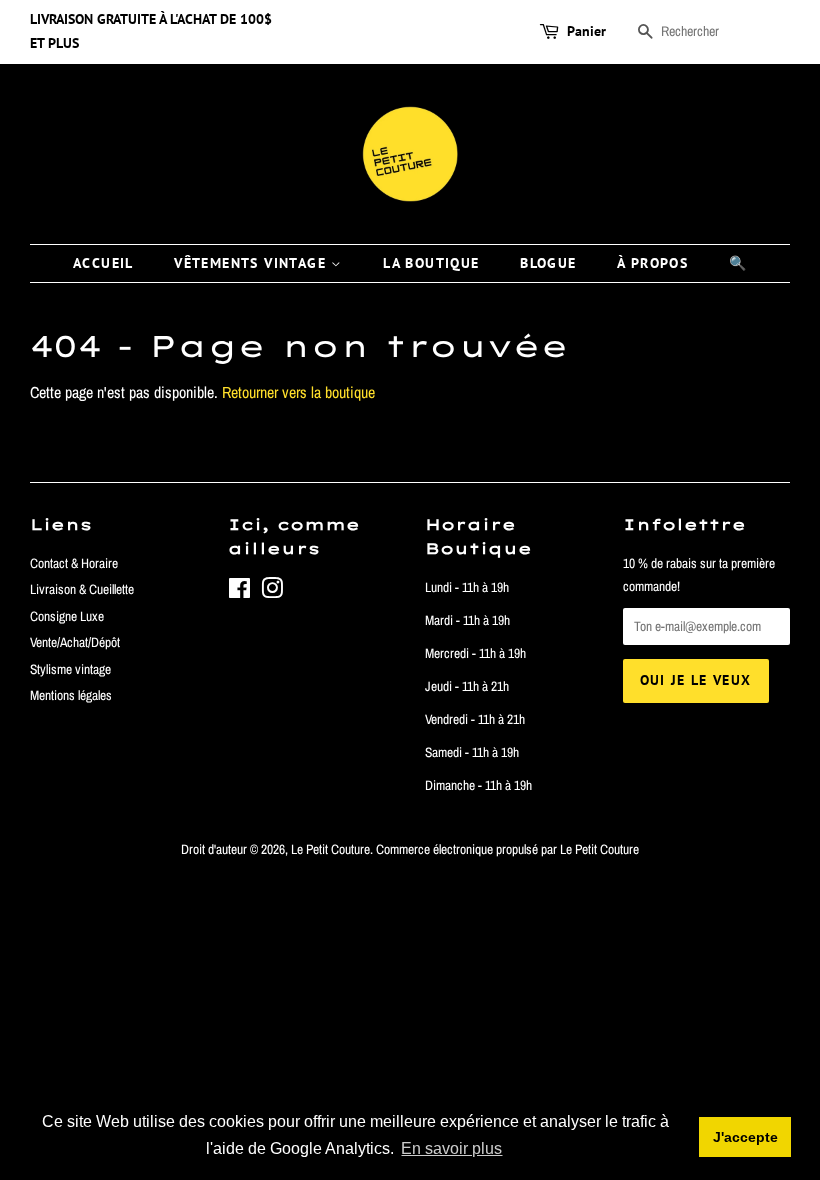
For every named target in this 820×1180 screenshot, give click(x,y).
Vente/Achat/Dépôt (75, 642)
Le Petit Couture (330, 849)
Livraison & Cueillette (82, 589)
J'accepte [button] (745, 1137)
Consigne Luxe (67, 616)
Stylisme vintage (70, 669)
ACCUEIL (103, 263)
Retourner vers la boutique (298, 392)
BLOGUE (548, 263)
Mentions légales (71, 695)
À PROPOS (652, 263)
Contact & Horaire (74, 563)
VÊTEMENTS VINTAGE (252, 263)
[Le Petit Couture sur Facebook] (239, 592)
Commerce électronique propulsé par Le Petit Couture (507, 849)
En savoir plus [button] (451, 1148)
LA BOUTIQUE (431, 263)
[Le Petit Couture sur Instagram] (272, 592)
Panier (586, 31)
